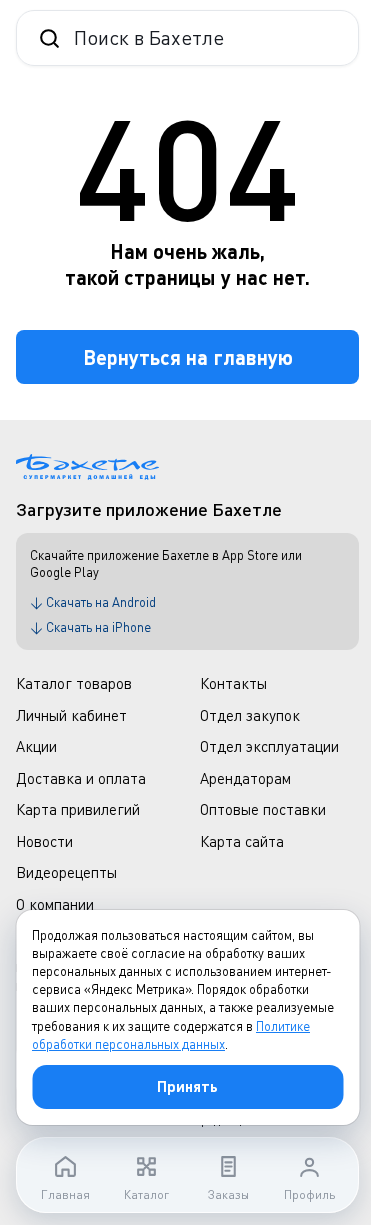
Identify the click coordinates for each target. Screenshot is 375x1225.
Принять (187, 1086)
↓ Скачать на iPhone (90, 627)
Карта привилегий (78, 809)
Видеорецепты (66, 872)
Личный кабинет (71, 715)
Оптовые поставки (263, 809)
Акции (36, 746)
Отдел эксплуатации (269, 746)
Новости (44, 841)
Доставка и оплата (81, 778)
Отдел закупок (250, 715)
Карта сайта (242, 841)
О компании (55, 904)
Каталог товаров (74, 683)
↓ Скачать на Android (93, 602)
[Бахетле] (87, 467)
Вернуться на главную (188, 357)
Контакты (233, 683)
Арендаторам (245, 778)
